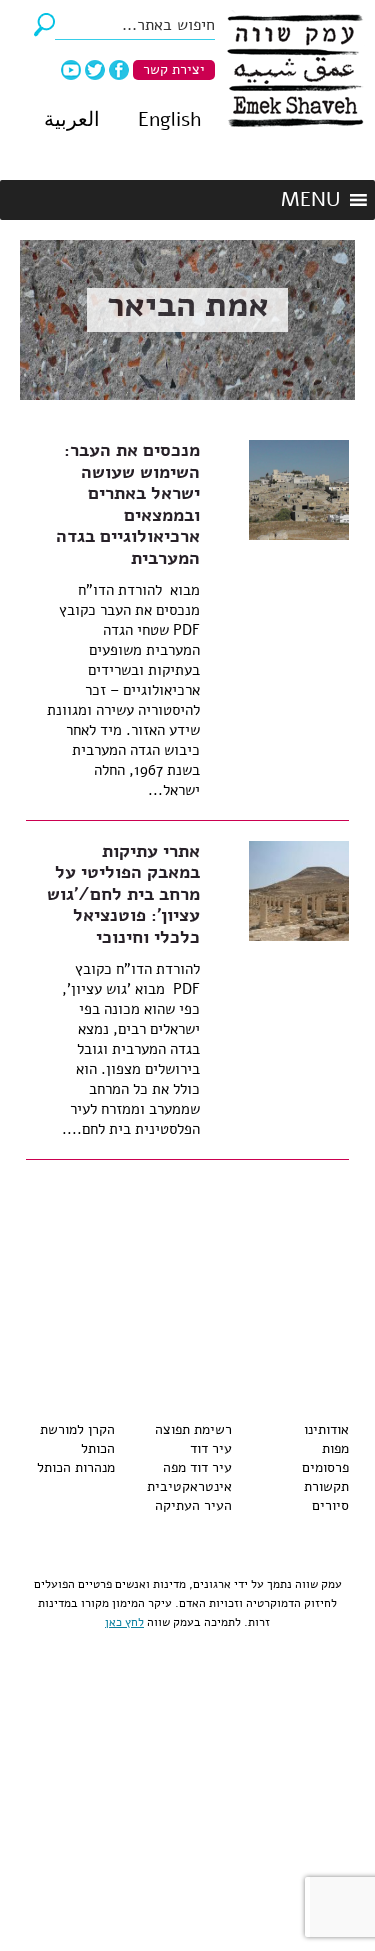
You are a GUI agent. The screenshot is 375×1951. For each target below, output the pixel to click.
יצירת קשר (174, 69)
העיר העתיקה (193, 1505)
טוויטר (95, 70)
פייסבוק (119, 70)
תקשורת (326, 1486)
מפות (335, 1448)
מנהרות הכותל (76, 1467)
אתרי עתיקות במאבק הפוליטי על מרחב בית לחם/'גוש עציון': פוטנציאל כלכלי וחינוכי (123, 894)
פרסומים (325, 1467)
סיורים (330, 1505)
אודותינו (326, 1429)
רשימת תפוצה (193, 1429)
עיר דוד (211, 1448)
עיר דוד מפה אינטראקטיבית (189, 1477)
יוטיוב (71, 70)
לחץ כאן (124, 1622)
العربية (72, 119)
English (169, 119)
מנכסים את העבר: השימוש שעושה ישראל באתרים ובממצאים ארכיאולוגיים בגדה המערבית (128, 504)
